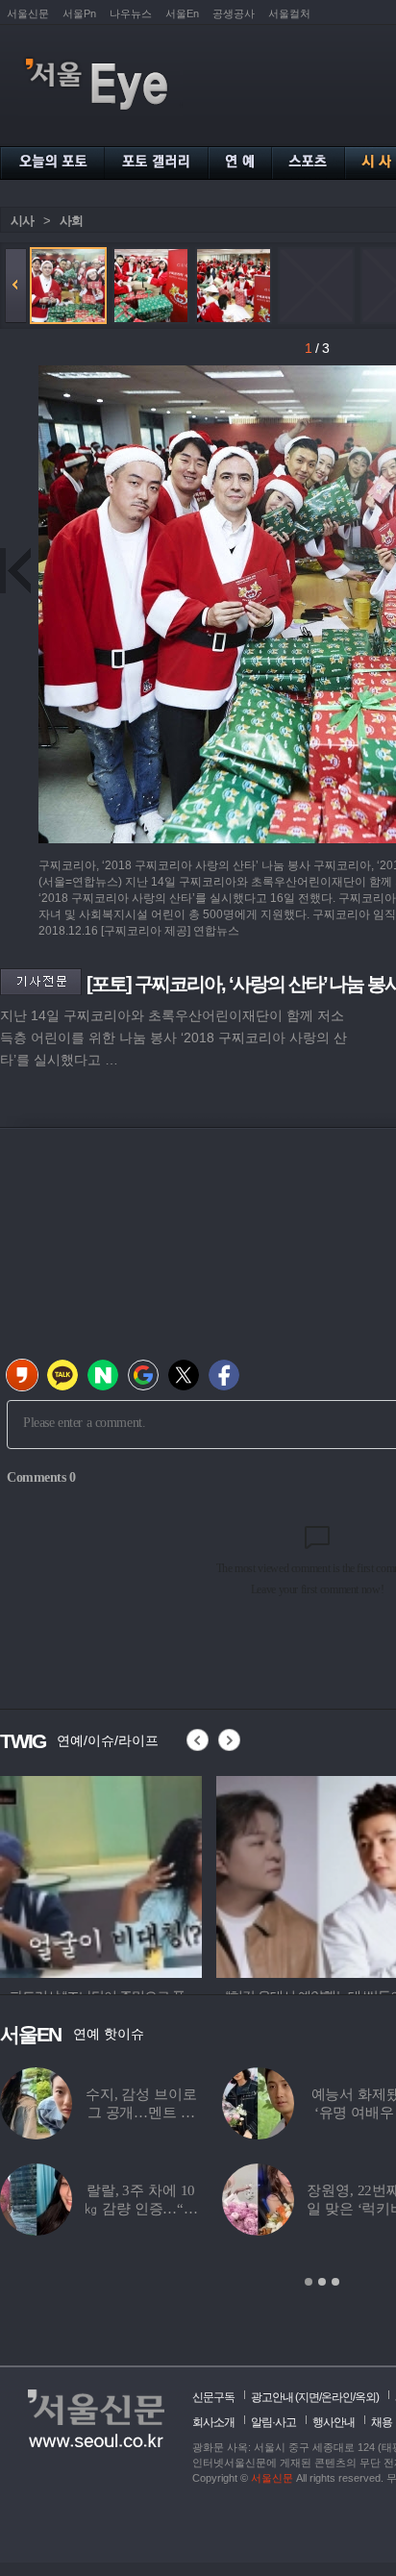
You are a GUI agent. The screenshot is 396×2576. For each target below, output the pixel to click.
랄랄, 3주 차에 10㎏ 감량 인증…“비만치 (141, 2209)
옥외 (365, 2397)
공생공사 (234, 13)
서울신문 (28, 13)
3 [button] (335, 2282)
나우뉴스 (131, 13)
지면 (309, 2397)
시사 (22, 221)
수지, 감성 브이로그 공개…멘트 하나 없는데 (141, 2113)
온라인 (337, 2397)
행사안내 (334, 2422)
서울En (182, 13)
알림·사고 (273, 2422)
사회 (71, 221)
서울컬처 (289, 13)
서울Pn (79, 13)
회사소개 (213, 2422)
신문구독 (213, 2397)
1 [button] (309, 2282)
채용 (382, 2422)
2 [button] (322, 2282)
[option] (101, 1874)
